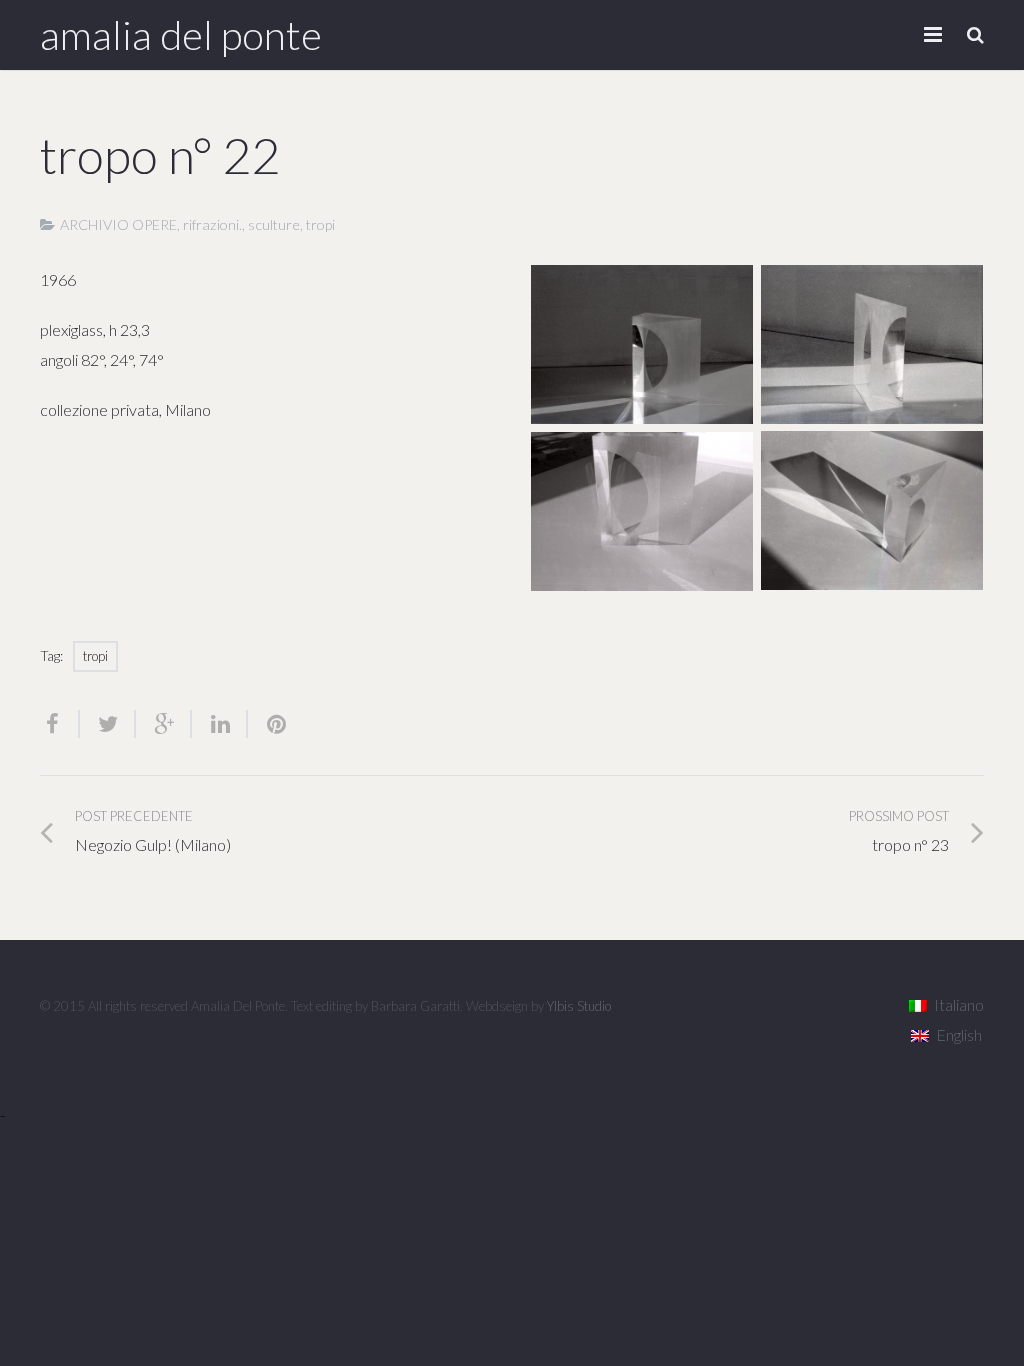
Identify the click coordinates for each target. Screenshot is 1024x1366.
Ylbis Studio (579, 1006)
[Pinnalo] (268, 724)
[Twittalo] (108, 724)
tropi (320, 224)
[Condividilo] (60, 724)
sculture (274, 224)
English (959, 1034)
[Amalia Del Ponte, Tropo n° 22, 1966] (642, 344)
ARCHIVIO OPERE (118, 224)
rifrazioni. (212, 224)
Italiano (959, 1004)
